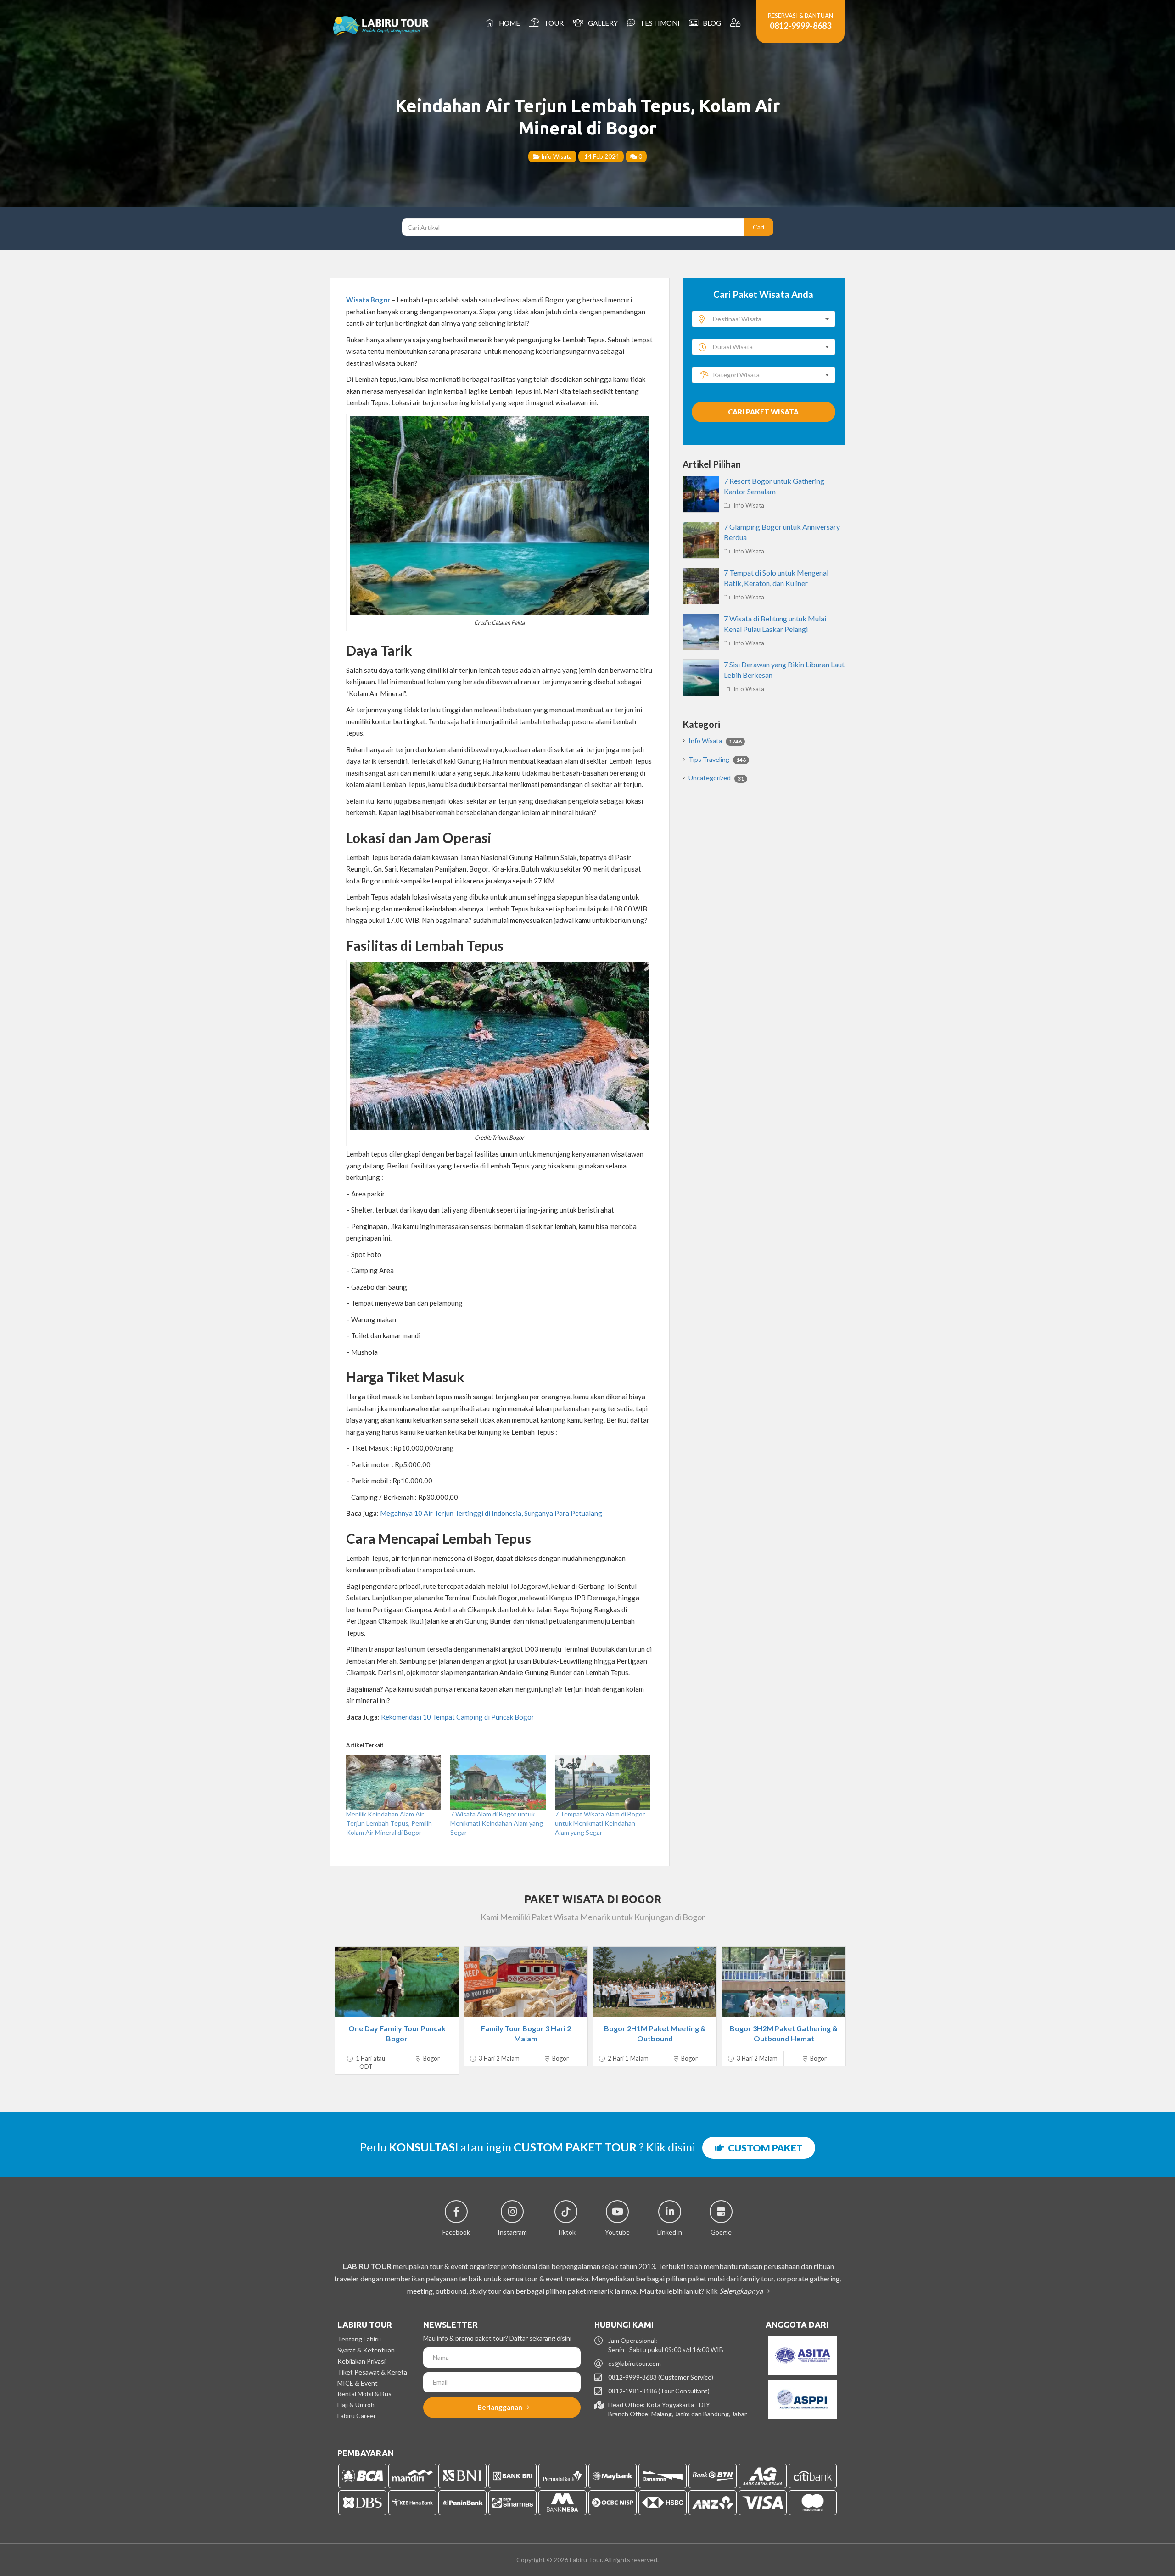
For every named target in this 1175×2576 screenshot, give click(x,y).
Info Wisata (556, 156)
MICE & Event (358, 2383)
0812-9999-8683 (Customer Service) (661, 2377)
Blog (711, 23)
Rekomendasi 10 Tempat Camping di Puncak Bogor (458, 1717)
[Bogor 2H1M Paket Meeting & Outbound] (655, 1982)
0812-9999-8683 (800, 26)
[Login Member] (736, 23)
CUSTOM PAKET (764, 2148)
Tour (552, 23)
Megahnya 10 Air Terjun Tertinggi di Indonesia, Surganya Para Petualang (491, 1513)
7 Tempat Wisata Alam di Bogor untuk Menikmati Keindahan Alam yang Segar (600, 1823)
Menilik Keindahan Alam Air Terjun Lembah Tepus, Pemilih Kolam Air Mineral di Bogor (389, 1823)
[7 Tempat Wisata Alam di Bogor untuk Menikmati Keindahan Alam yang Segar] (602, 1782)
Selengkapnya (742, 2291)
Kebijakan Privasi (361, 2361)
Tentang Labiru (359, 2339)
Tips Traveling (717, 759)
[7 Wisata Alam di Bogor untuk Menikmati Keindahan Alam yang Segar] (498, 1782)
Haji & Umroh (356, 2405)
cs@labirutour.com (635, 2363)
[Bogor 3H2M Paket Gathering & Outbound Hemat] (784, 1982)
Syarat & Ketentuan (366, 2350)
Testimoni (658, 23)
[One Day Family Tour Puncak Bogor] (397, 1982)
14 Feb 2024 (601, 156)
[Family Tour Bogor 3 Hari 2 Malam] (526, 1982)
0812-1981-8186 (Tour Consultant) (659, 2391)
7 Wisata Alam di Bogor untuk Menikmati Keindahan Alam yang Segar (497, 1823)
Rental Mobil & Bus (364, 2394)
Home (508, 23)
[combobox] (764, 319)
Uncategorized (716, 778)
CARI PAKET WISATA (763, 412)
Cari (758, 227)
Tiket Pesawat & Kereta (372, 2372)
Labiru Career (357, 2416)
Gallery (601, 23)
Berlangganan (501, 2407)
